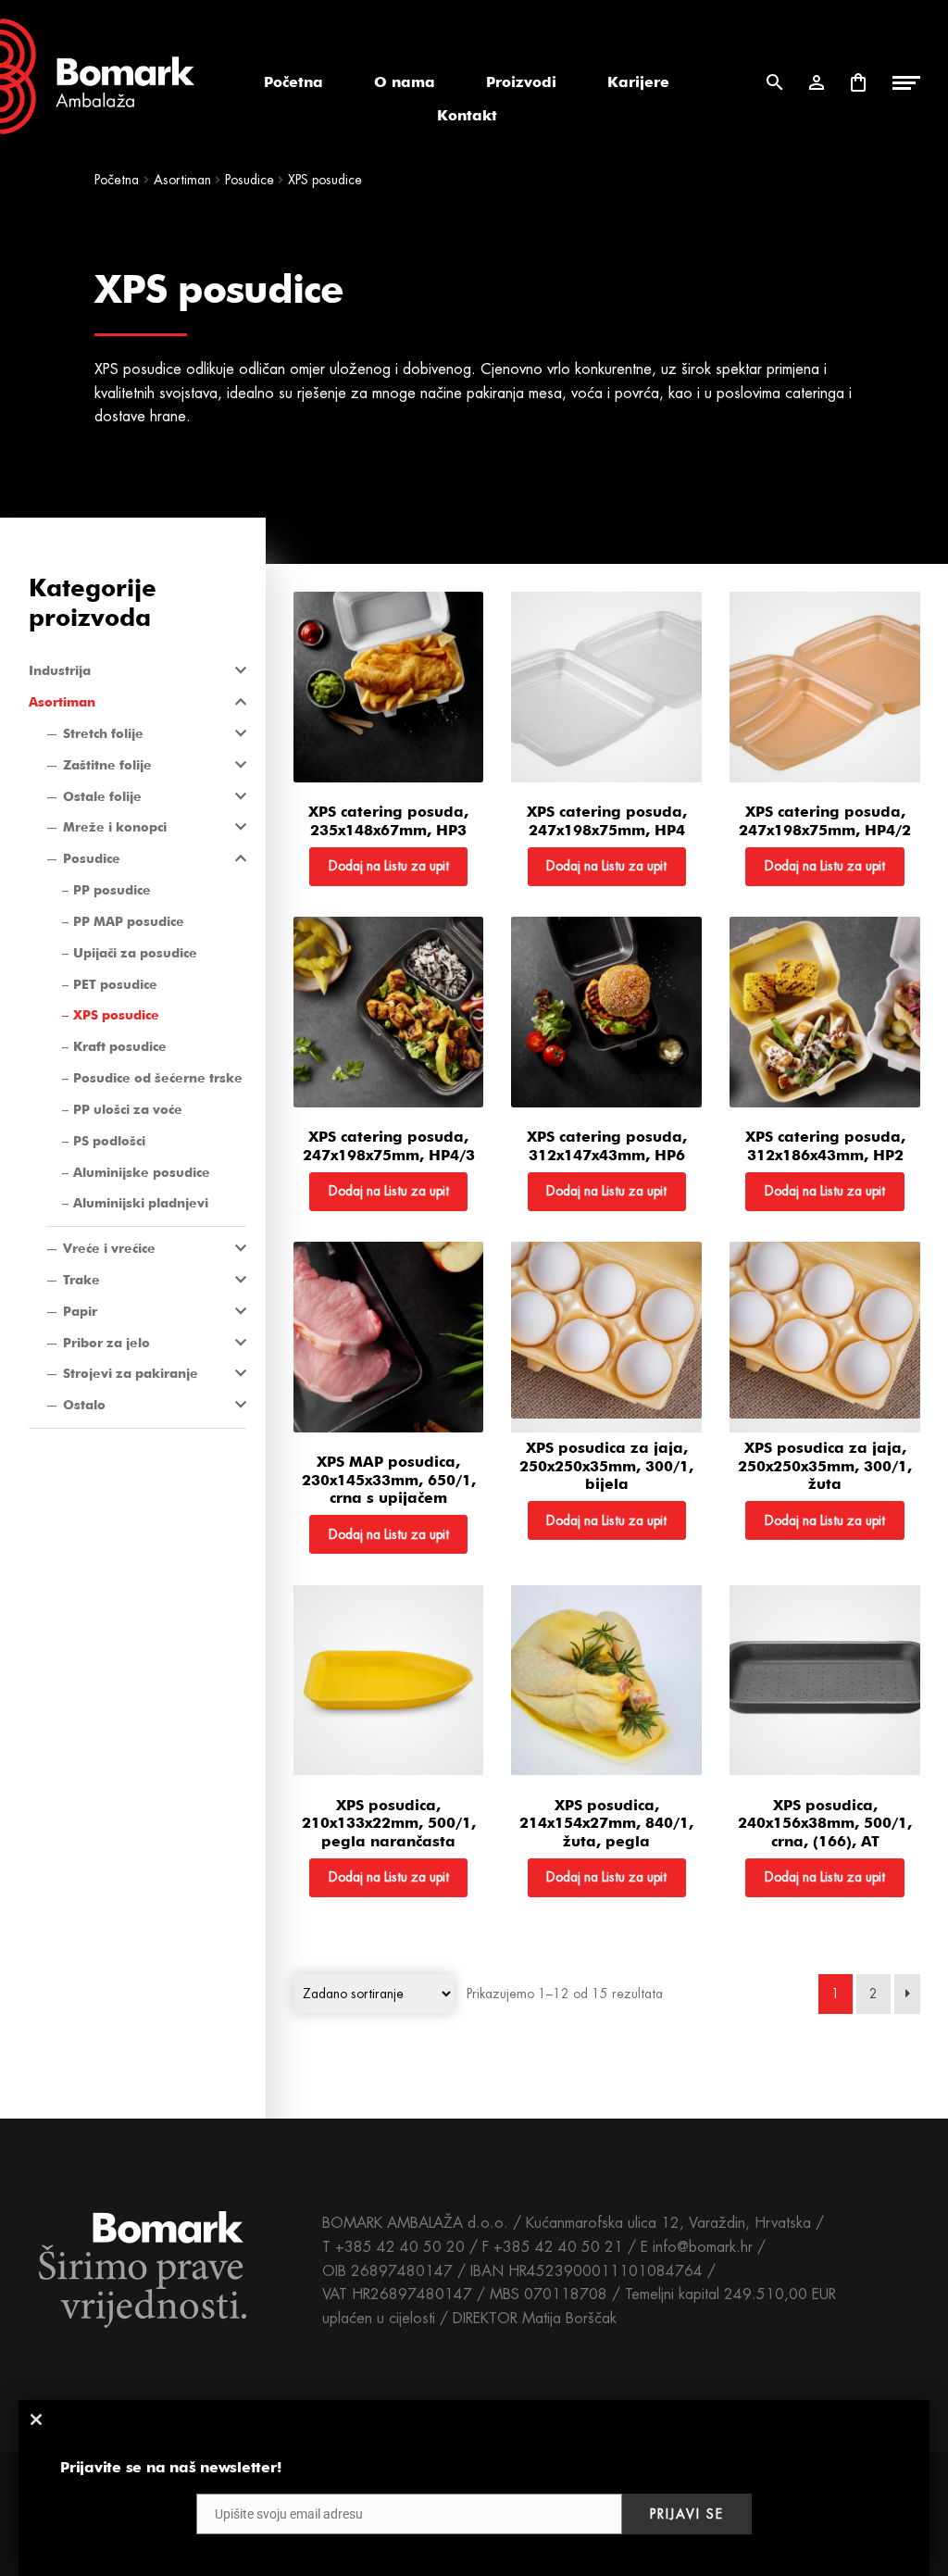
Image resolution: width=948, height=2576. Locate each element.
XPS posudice (116, 1015)
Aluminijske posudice (142, 1172)
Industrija (60, 670)
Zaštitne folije (107, 765)
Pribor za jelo (106, 1343)
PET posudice (115, 984)
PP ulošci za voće (128, 1109)
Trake (81, 1280)
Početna (293, 82)
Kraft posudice (120, 1046)
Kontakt (467, 115)
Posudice (92, 858)
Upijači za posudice (135, 953)
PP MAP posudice (129, 921)
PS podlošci (109, 1141)
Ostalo (84, 1405)
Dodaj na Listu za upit (389, 866)
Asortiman (62, 702)
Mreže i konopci (115, 827)
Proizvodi (521, 82)
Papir (80, 1311)
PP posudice (112, 890)
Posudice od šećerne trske (158, 1078)
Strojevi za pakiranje (131, 1373)
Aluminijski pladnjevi (141, 1203)
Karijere (638, 82)
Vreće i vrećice (109, 1248)
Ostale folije (102, 796)
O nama (405, 82)
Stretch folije (103, 733)
